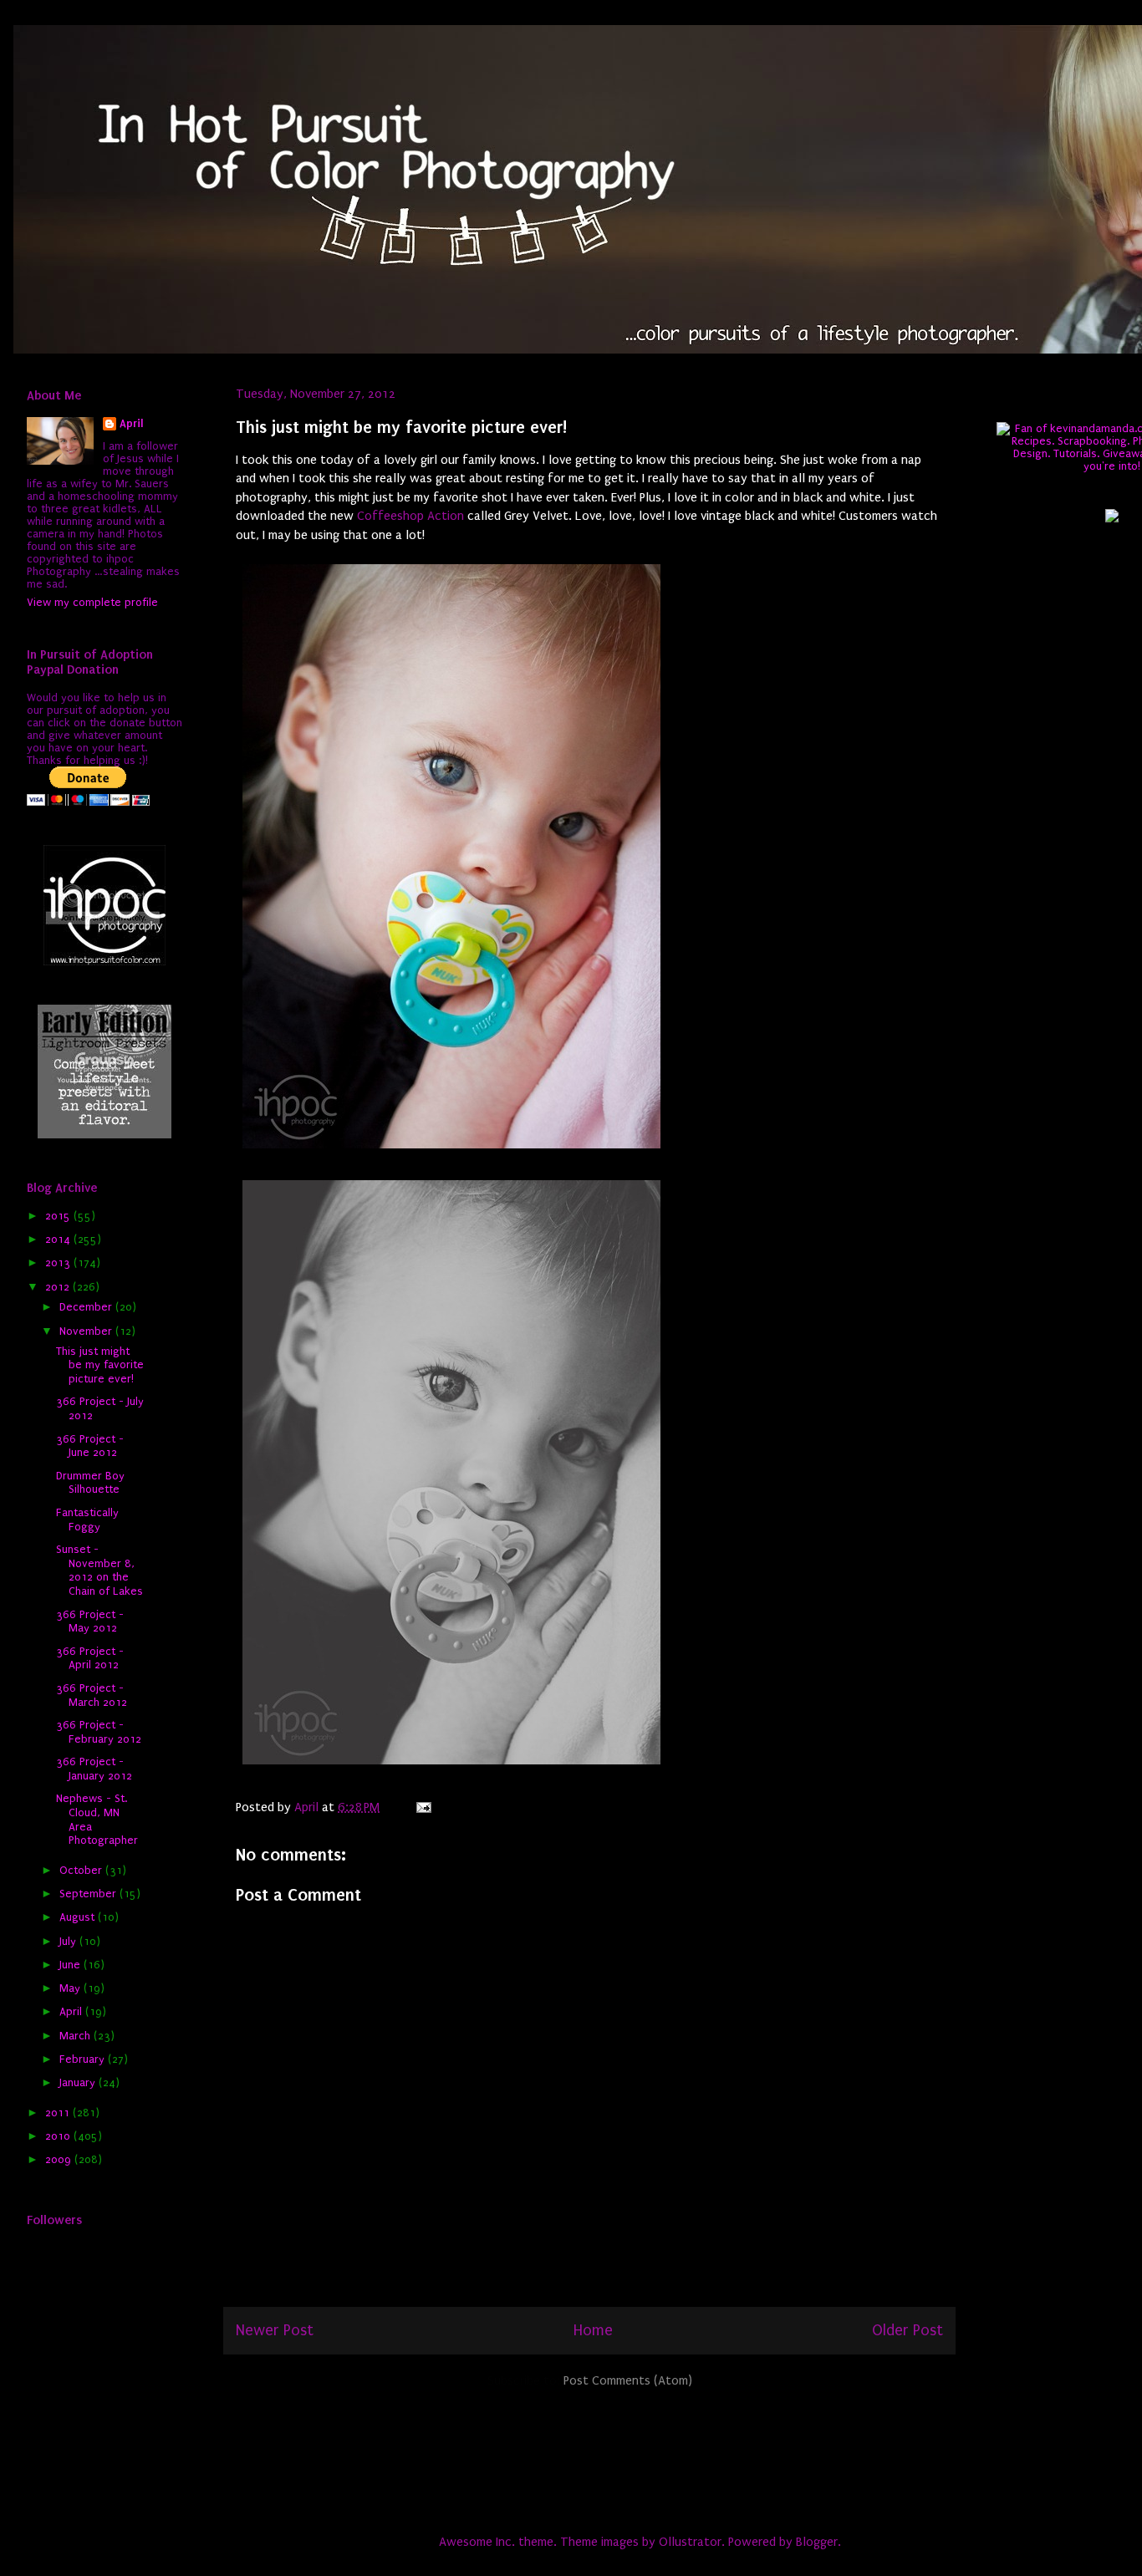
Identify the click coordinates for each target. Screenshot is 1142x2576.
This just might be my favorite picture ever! (100, 1365)
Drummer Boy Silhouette (90, 1483)
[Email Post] (422, 1807)
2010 (59, 2136)
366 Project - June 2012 (90, 1446)
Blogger (817, 2542)
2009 (60, 2159)
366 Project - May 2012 (90, 1621)
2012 (59, 1287)
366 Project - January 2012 (94, 1769)
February (84, 2059)
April (132, 423)
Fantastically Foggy (87, 1520)
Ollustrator (690, 2542)
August (79, 1917)
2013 (59, 1263)
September (89, 1894)
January (79, 2082)
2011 (59, 2113)
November (87, 1331)
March (76, 2036)
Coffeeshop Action (410, 516)
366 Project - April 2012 (90, 1658)
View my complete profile (92, 602)
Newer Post (275, 2330)
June (71, 1965)
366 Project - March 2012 (92, 1695)
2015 (59, 1216)
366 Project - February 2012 (99, 1732)
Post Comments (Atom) (628, 2380)
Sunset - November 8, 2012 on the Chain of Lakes (99, 1570)
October (82, 1870)
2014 (59, 1239)
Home (593, 2330)
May (71, 1988)
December (87, 1307)
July (69, 1941)
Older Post (907, 2330)
